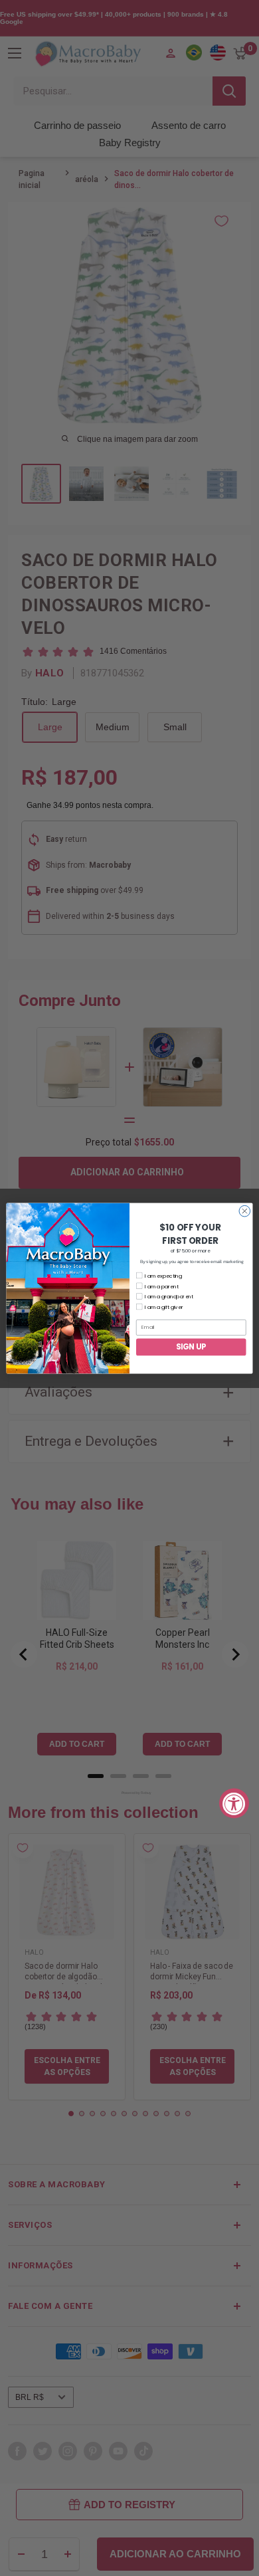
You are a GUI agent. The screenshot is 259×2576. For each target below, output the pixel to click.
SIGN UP (191, 1347)
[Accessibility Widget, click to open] (234, 1803)
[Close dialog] (245, 1211)
